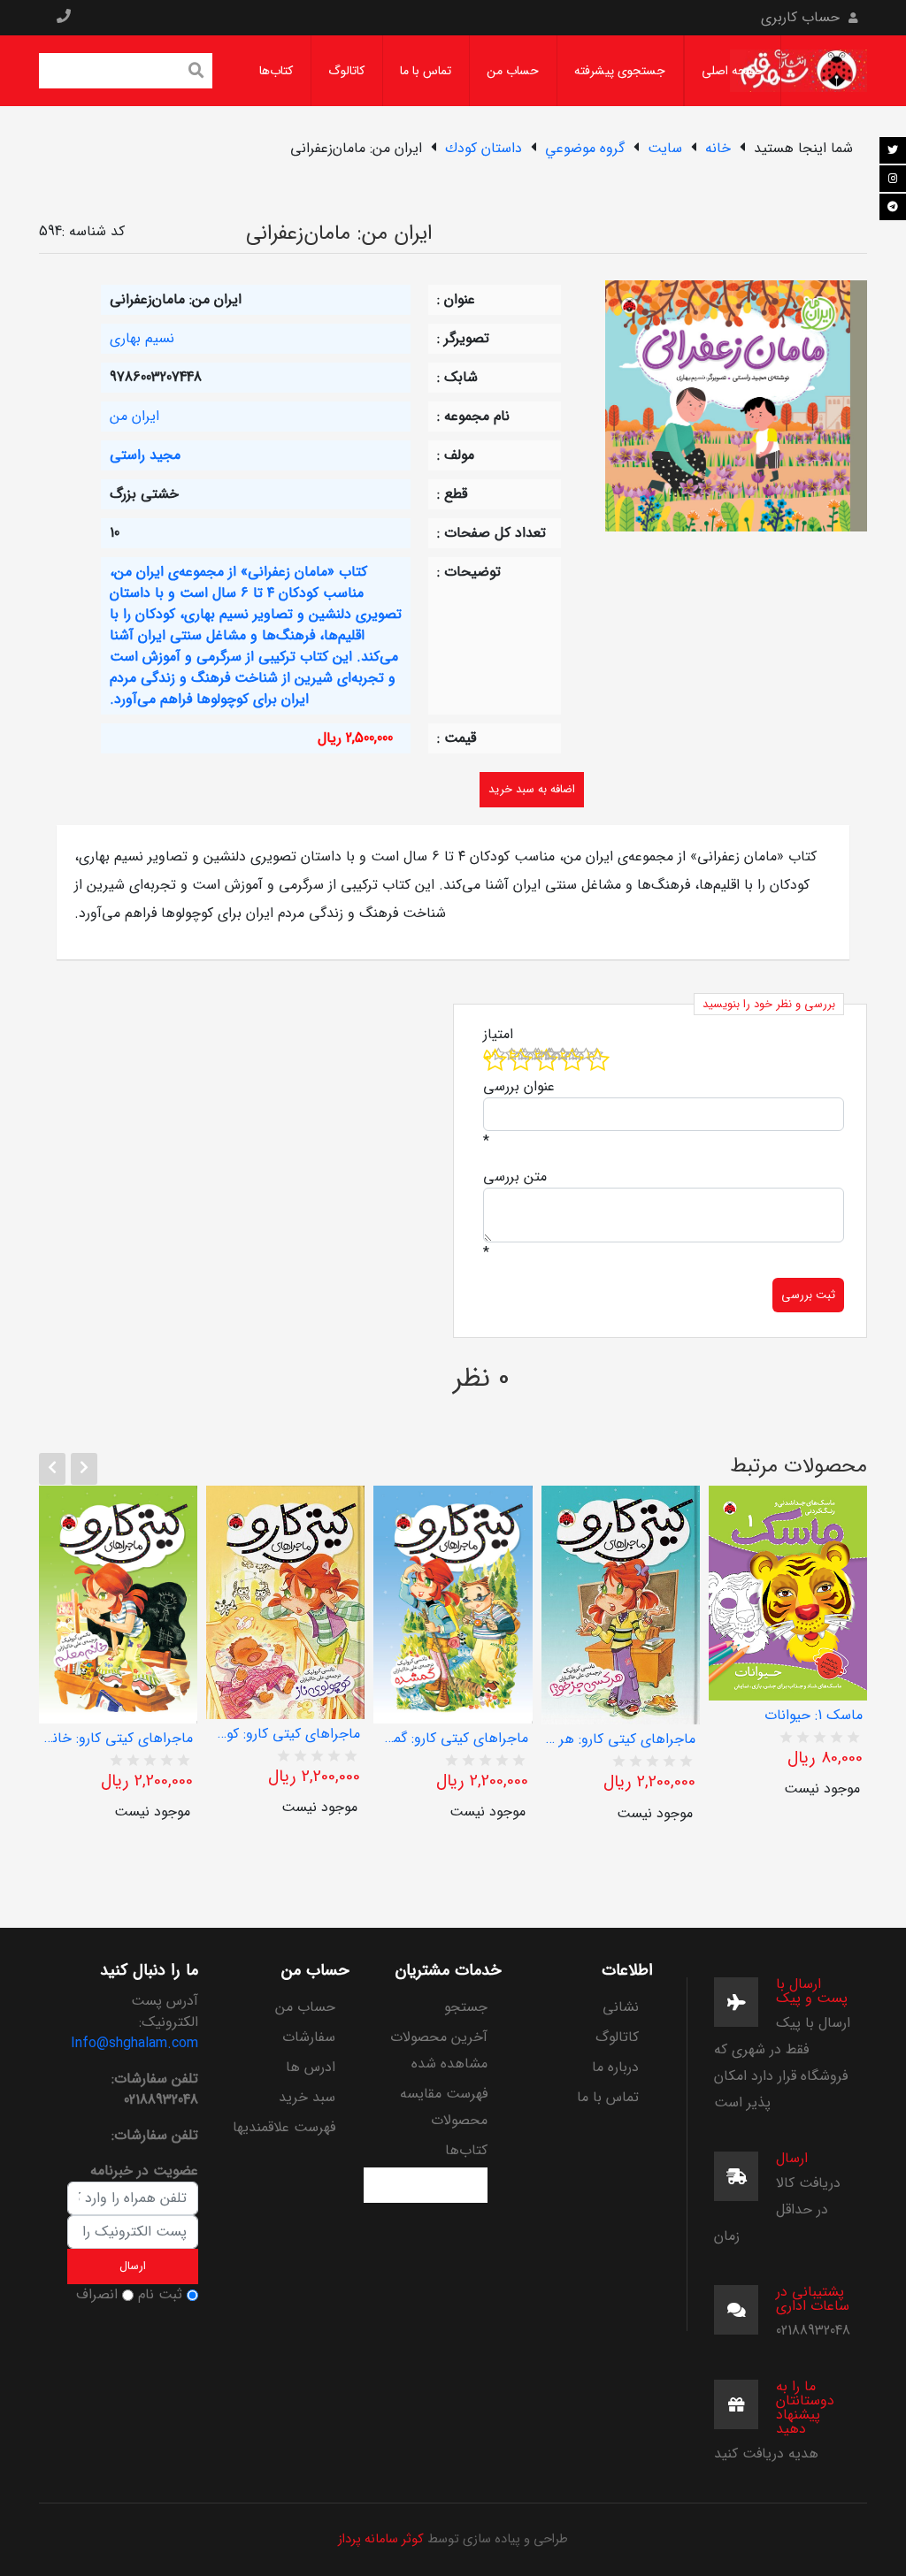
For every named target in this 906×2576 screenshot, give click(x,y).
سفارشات (309, 2037)
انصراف (97, 2295)
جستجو (466, 2007)
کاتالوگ (346, 71)
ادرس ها (311, 2067)
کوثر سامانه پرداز (381, 2539)
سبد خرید (307, 2097)
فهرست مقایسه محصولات (444, 2107)
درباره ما (615, 2067)
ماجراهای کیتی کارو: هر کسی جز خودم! (621, 1739)
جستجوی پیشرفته (620, 71)
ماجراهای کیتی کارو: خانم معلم (118, 1739)
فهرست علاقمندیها (284, 2127)
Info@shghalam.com (134, 2043)
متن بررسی (515, 1177)
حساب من (513, 71)
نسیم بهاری (142, 338)
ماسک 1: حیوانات (814, 1716)
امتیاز (498, 1035)
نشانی (621, 2007)
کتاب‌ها (276, 71)
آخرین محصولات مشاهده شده (439, 2050)
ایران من (134, 416)
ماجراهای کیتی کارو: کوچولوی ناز (285, 1734)
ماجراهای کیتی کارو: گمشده (453, 1739)
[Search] (196, 73)
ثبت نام (160, 2295)
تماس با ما (426, 71)
